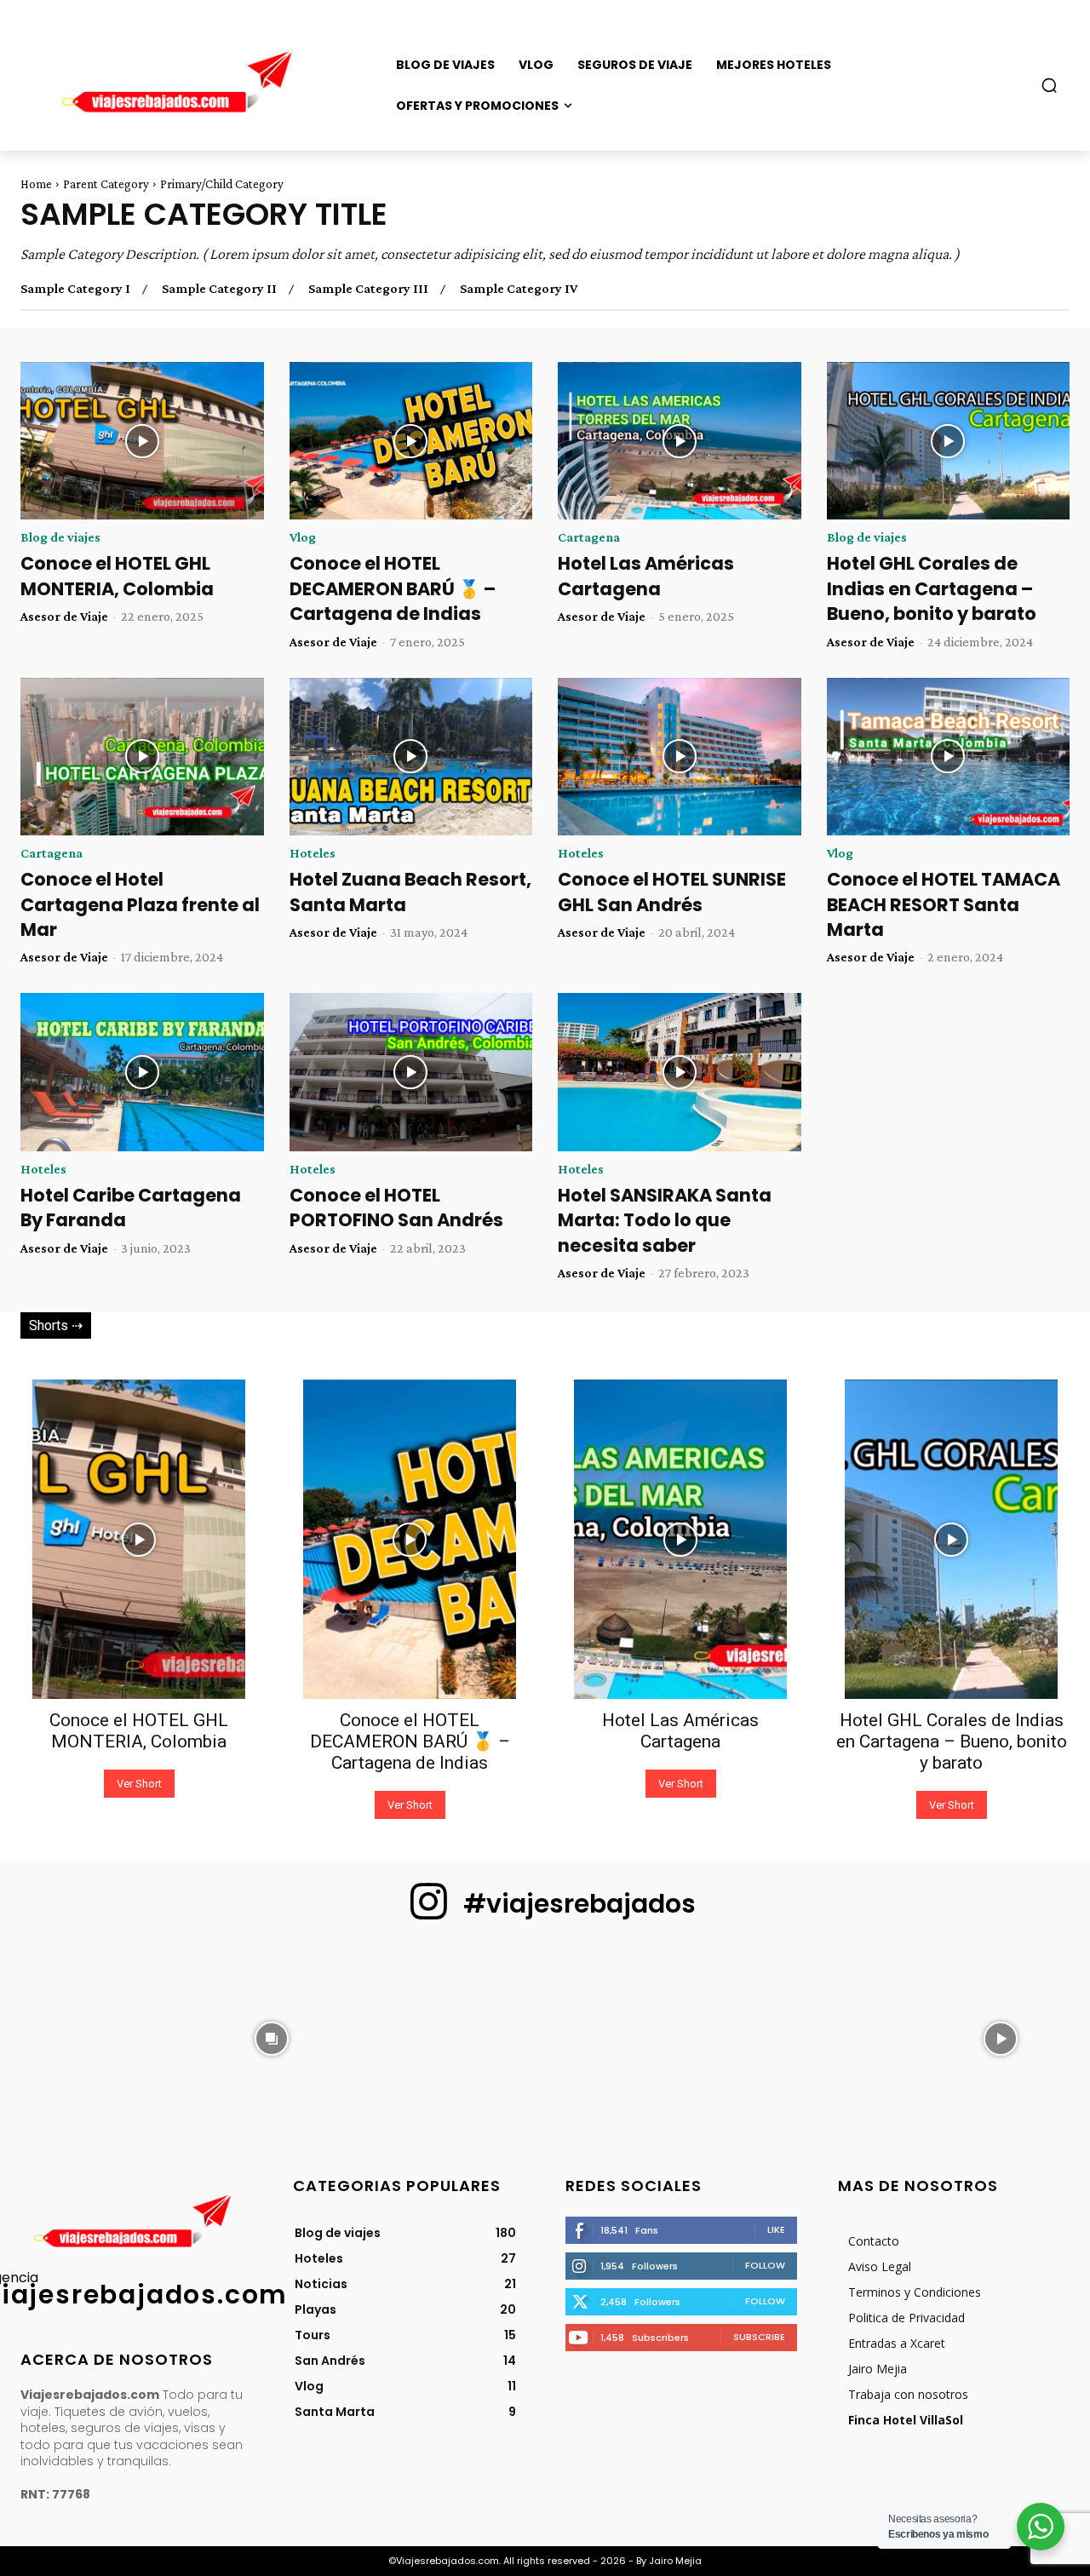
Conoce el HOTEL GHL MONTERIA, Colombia (117, 576)
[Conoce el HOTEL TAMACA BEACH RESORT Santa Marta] (949, 757)
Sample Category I (75, 289)
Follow (765, 2265)
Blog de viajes (60, 537)
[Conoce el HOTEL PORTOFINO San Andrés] (411, 1072)
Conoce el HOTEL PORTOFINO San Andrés (396, 1208)
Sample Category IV (519, 289)
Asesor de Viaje (64, 616)
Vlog (303, 537)
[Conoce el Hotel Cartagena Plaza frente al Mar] (142, 757)
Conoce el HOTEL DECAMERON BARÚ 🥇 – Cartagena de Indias (393, 588)
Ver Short (139, 1784)
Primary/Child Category (222, 184)
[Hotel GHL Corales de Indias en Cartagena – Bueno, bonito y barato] (949, 441)
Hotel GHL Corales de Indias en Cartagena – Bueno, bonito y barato (932, 588)
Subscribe (759, 2337)
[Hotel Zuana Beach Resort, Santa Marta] (411, 757)
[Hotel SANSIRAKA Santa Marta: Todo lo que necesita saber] (680, 1072)
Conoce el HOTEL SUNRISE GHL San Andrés (672, 892)
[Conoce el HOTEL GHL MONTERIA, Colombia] (142, 441)
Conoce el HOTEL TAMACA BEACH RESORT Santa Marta (944, 904)
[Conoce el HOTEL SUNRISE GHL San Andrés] (680, 757)
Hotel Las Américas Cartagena (646, 576)
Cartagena (589, 537)
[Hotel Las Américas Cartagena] (680, 441)
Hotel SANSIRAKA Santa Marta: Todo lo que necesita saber (665, 1220)
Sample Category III (368, 289)
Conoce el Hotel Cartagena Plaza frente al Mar (140, 904)
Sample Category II (219, 289)
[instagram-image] (89, 2037)
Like (776, 2229)
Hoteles (313, 853)
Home (36, 184)
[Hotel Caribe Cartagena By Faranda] (142, 1072)
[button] (1049, 85)
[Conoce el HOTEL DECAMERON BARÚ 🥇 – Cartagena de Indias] (411, 441)
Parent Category (106, 184)
